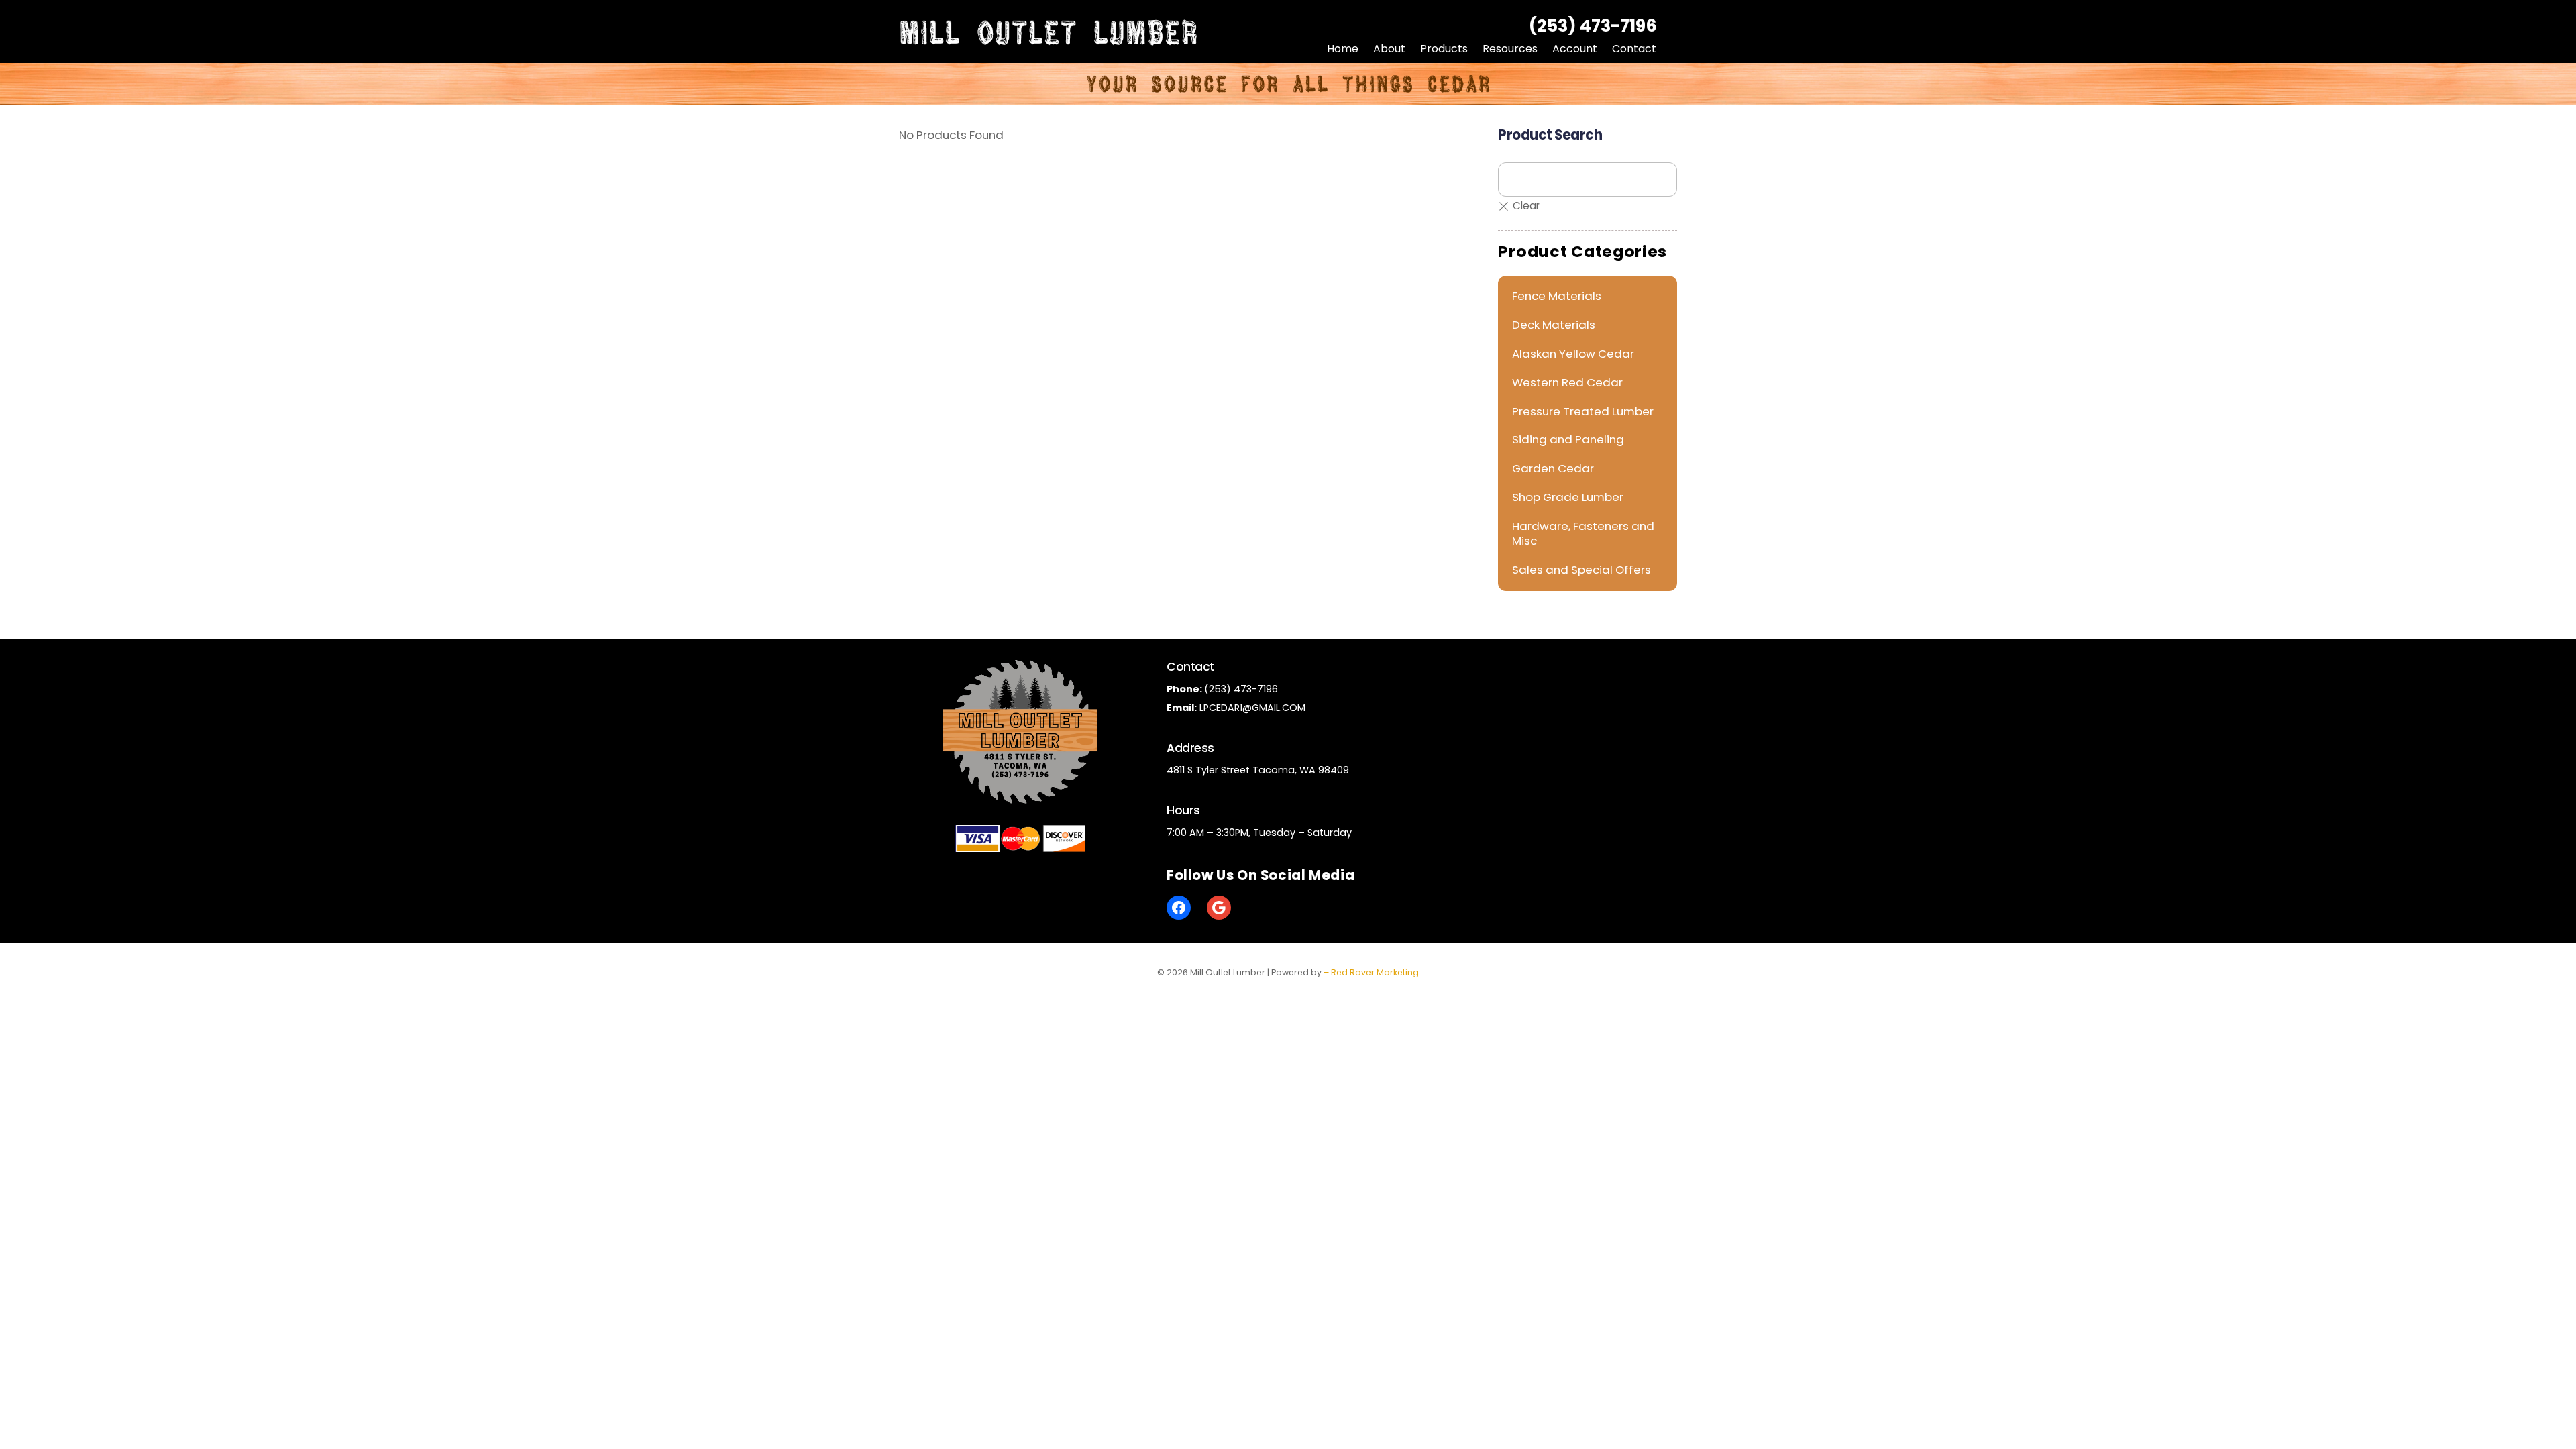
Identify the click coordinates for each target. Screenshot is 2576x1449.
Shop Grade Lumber (1568, 497)
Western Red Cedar (1567, 382)
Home (1343, 49)
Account (1575, 49)
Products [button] (1444, 49)
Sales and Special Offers (1581, 570)
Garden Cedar (1553, 468)
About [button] (1389, 49)
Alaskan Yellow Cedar (1573, 354)
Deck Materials (1554, 325)
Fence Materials (1557, 296)
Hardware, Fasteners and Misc (1583, 533)
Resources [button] (1510, 49)
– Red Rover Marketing (1371, 972)
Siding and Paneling (1568, 439)
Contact (1634, 49)
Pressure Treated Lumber (1583, 411)
